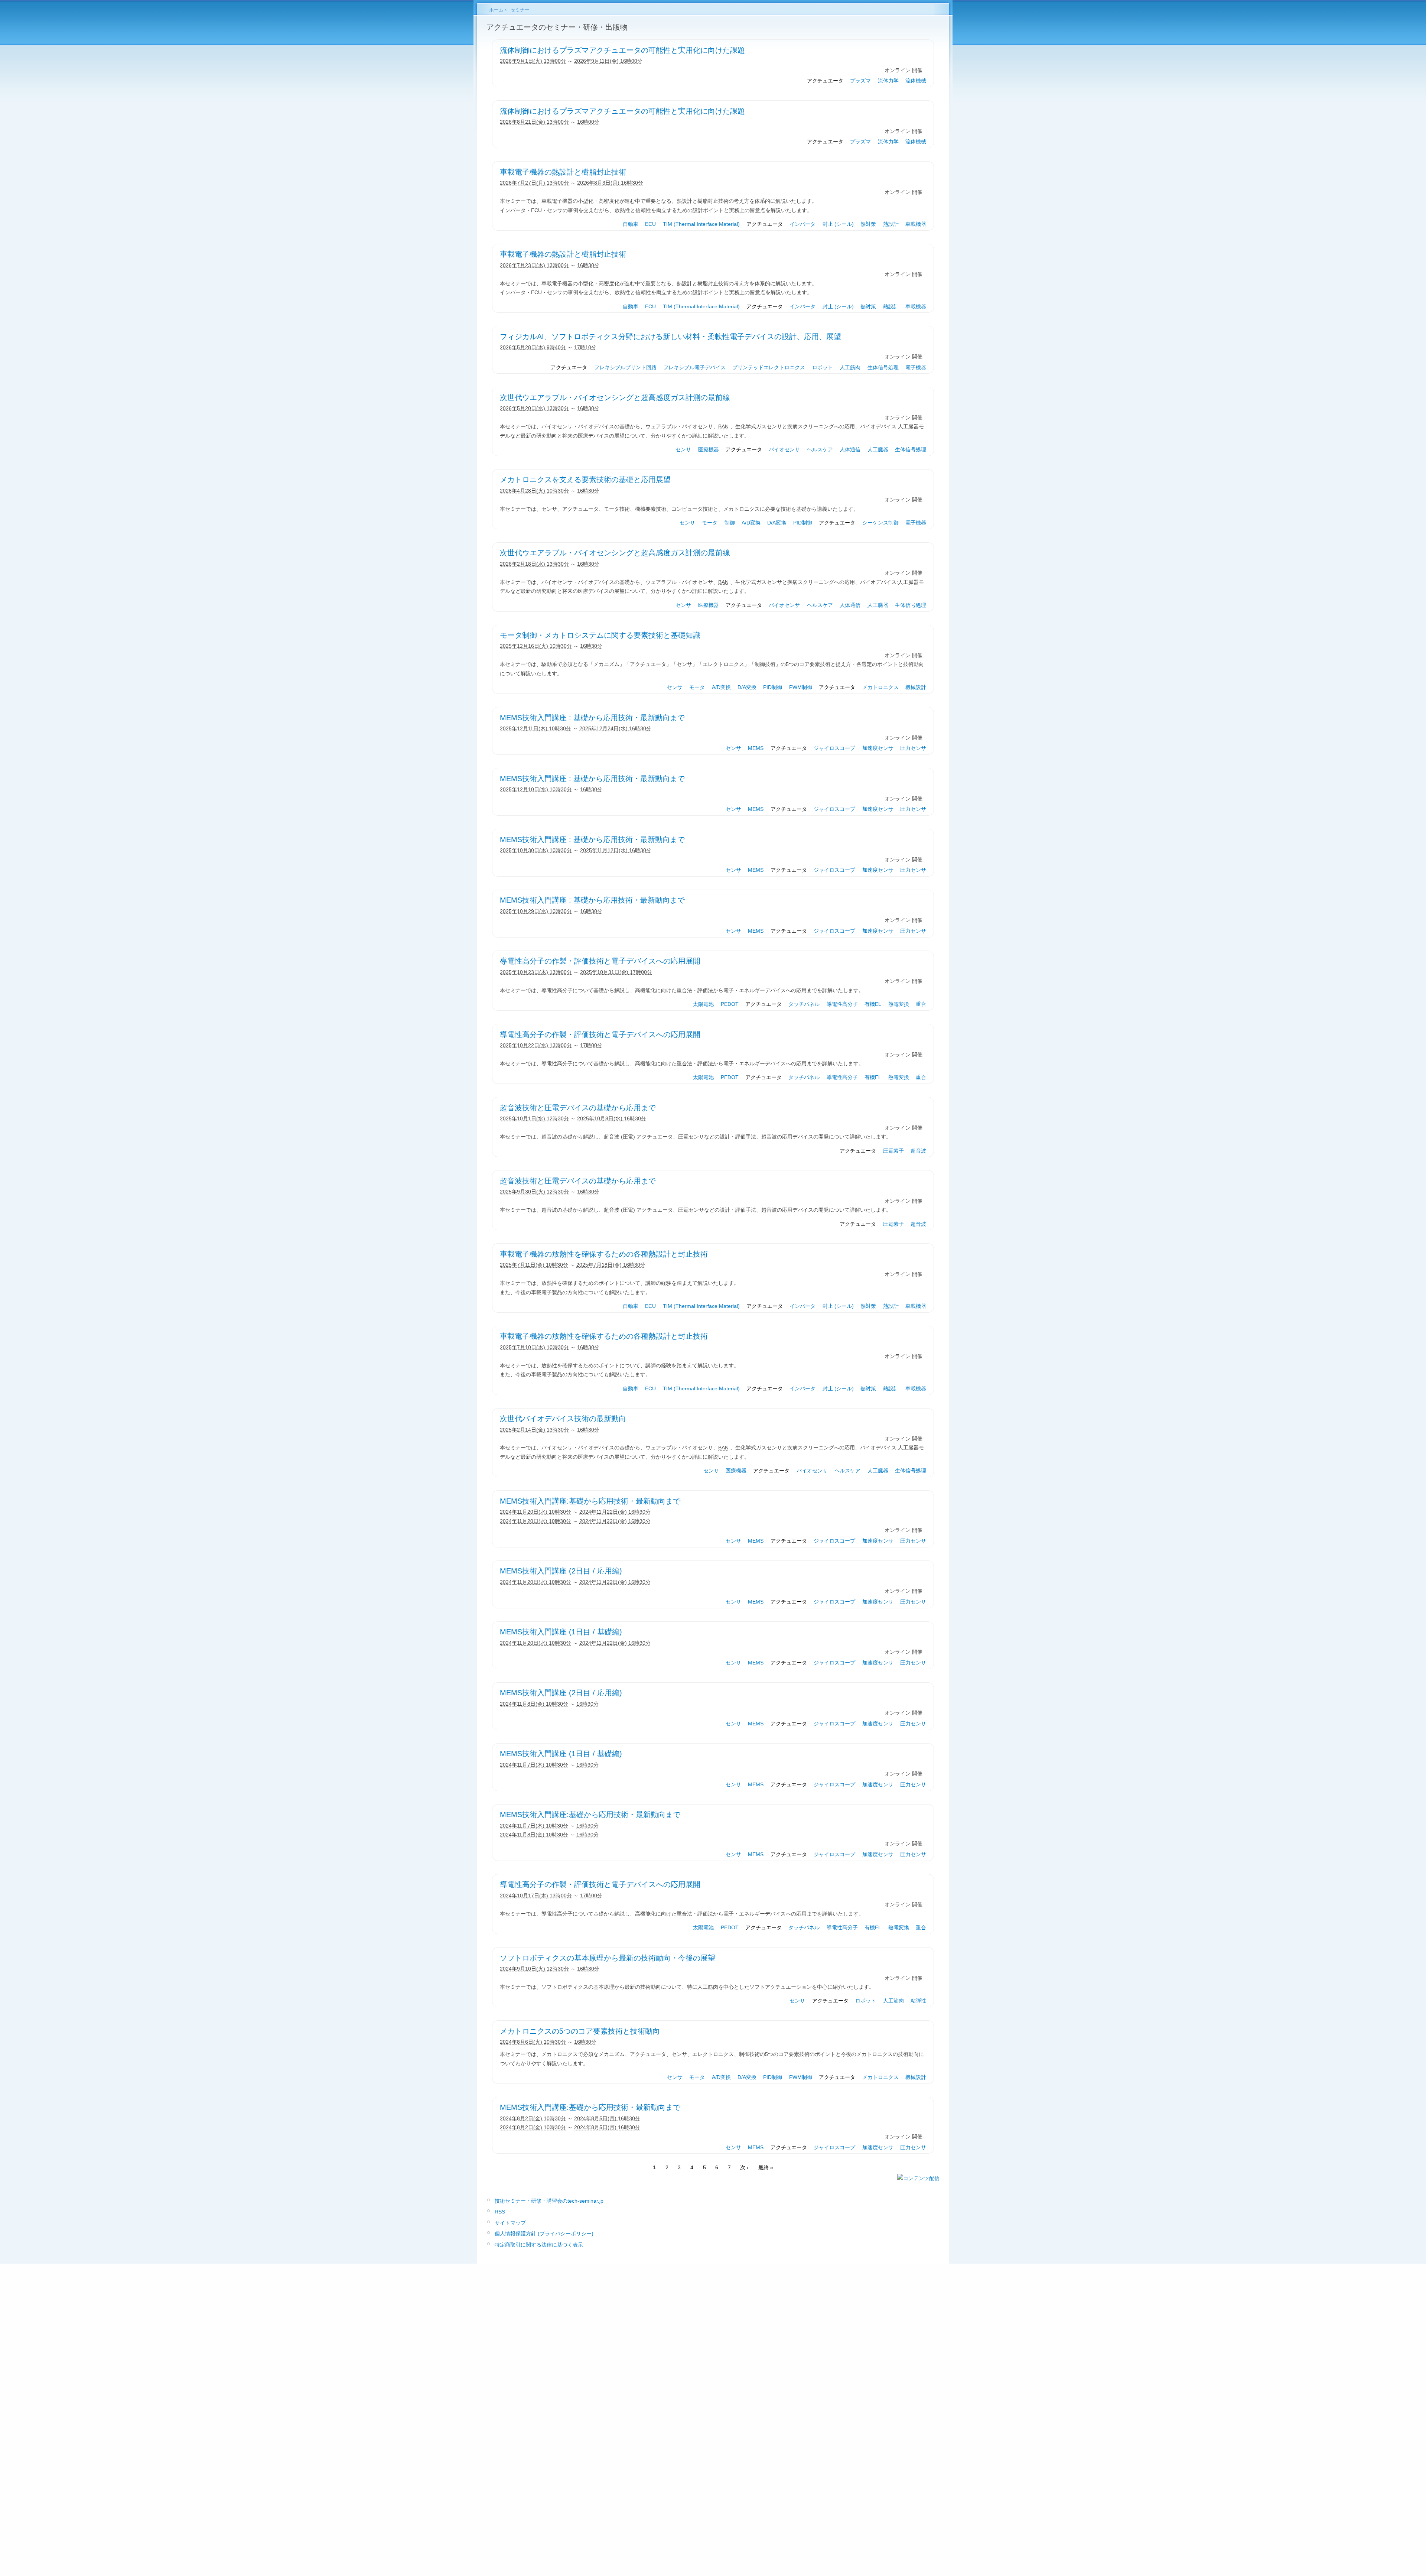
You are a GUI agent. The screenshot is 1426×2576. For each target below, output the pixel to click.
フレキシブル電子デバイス (694, 367)
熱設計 (891, 224)
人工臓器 (878, 449)
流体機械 (916, 81)
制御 (730, 523)
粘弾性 (918, 2001)
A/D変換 (751, 523)
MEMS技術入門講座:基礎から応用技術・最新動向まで (590, 1501)
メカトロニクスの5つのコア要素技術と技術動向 (580, 2031)
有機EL (873, 1004)
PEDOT (730, 1004)
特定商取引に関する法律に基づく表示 (539, 2245)
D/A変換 (777, 523)
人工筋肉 (850, 367)
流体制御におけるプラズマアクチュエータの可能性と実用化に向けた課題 (622, 50)
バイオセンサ (784, 449)
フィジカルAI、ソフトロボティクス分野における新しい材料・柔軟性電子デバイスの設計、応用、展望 (670, 337)
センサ (683, 449)
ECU (650, 224)
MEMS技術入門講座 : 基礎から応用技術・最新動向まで (592, 718)
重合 (921, 1004)
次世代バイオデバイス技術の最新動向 (563, 1419)
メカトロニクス (880, 687)
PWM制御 (801, 687)
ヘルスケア (820, 449)
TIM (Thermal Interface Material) (701, 224)
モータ (710, 523)
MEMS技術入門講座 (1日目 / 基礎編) (561, 1632)
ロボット (823, 367)
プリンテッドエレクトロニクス (769, 367)
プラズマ (860, 81)
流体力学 (888, 81)
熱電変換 (899, 1004)
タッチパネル (804, 1004)
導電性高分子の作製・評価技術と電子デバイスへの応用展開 (600, 961)
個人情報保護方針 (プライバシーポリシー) (544, 2234)
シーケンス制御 (880, 523)
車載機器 (916, 224)
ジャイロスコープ (834, 748)
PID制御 (803, 523)
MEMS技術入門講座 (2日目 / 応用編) (561, 1571)
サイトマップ (510, 2223)
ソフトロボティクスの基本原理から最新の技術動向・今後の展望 (608, 1958)
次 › (744, 2167)
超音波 (918, 1151)
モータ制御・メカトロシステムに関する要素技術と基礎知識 (600, 635)
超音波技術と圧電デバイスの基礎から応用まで (578, 1108)
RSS (500, 2212)
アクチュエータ (825, 81)
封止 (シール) (838, 224)
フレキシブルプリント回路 (625, 367)
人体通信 (850, 449)
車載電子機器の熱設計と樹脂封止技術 (563, 172)
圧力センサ (913, 748)
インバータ (802, 224)
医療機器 (709, 449)
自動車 (631, 224)
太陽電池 (703, 1004)
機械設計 (916, 687)
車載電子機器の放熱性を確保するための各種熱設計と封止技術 (604, 1254)
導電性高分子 (842, 1004)
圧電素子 (893, 1151)
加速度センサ (878, 748)
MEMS (756, 748)
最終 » (766, 2167)
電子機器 (916, 367)
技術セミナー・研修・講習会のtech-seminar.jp (549, 2201)
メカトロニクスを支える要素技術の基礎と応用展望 (585, 480)
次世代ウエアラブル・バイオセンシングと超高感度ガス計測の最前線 (615, 397)
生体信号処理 (883, 367)
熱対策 (868, 224)
